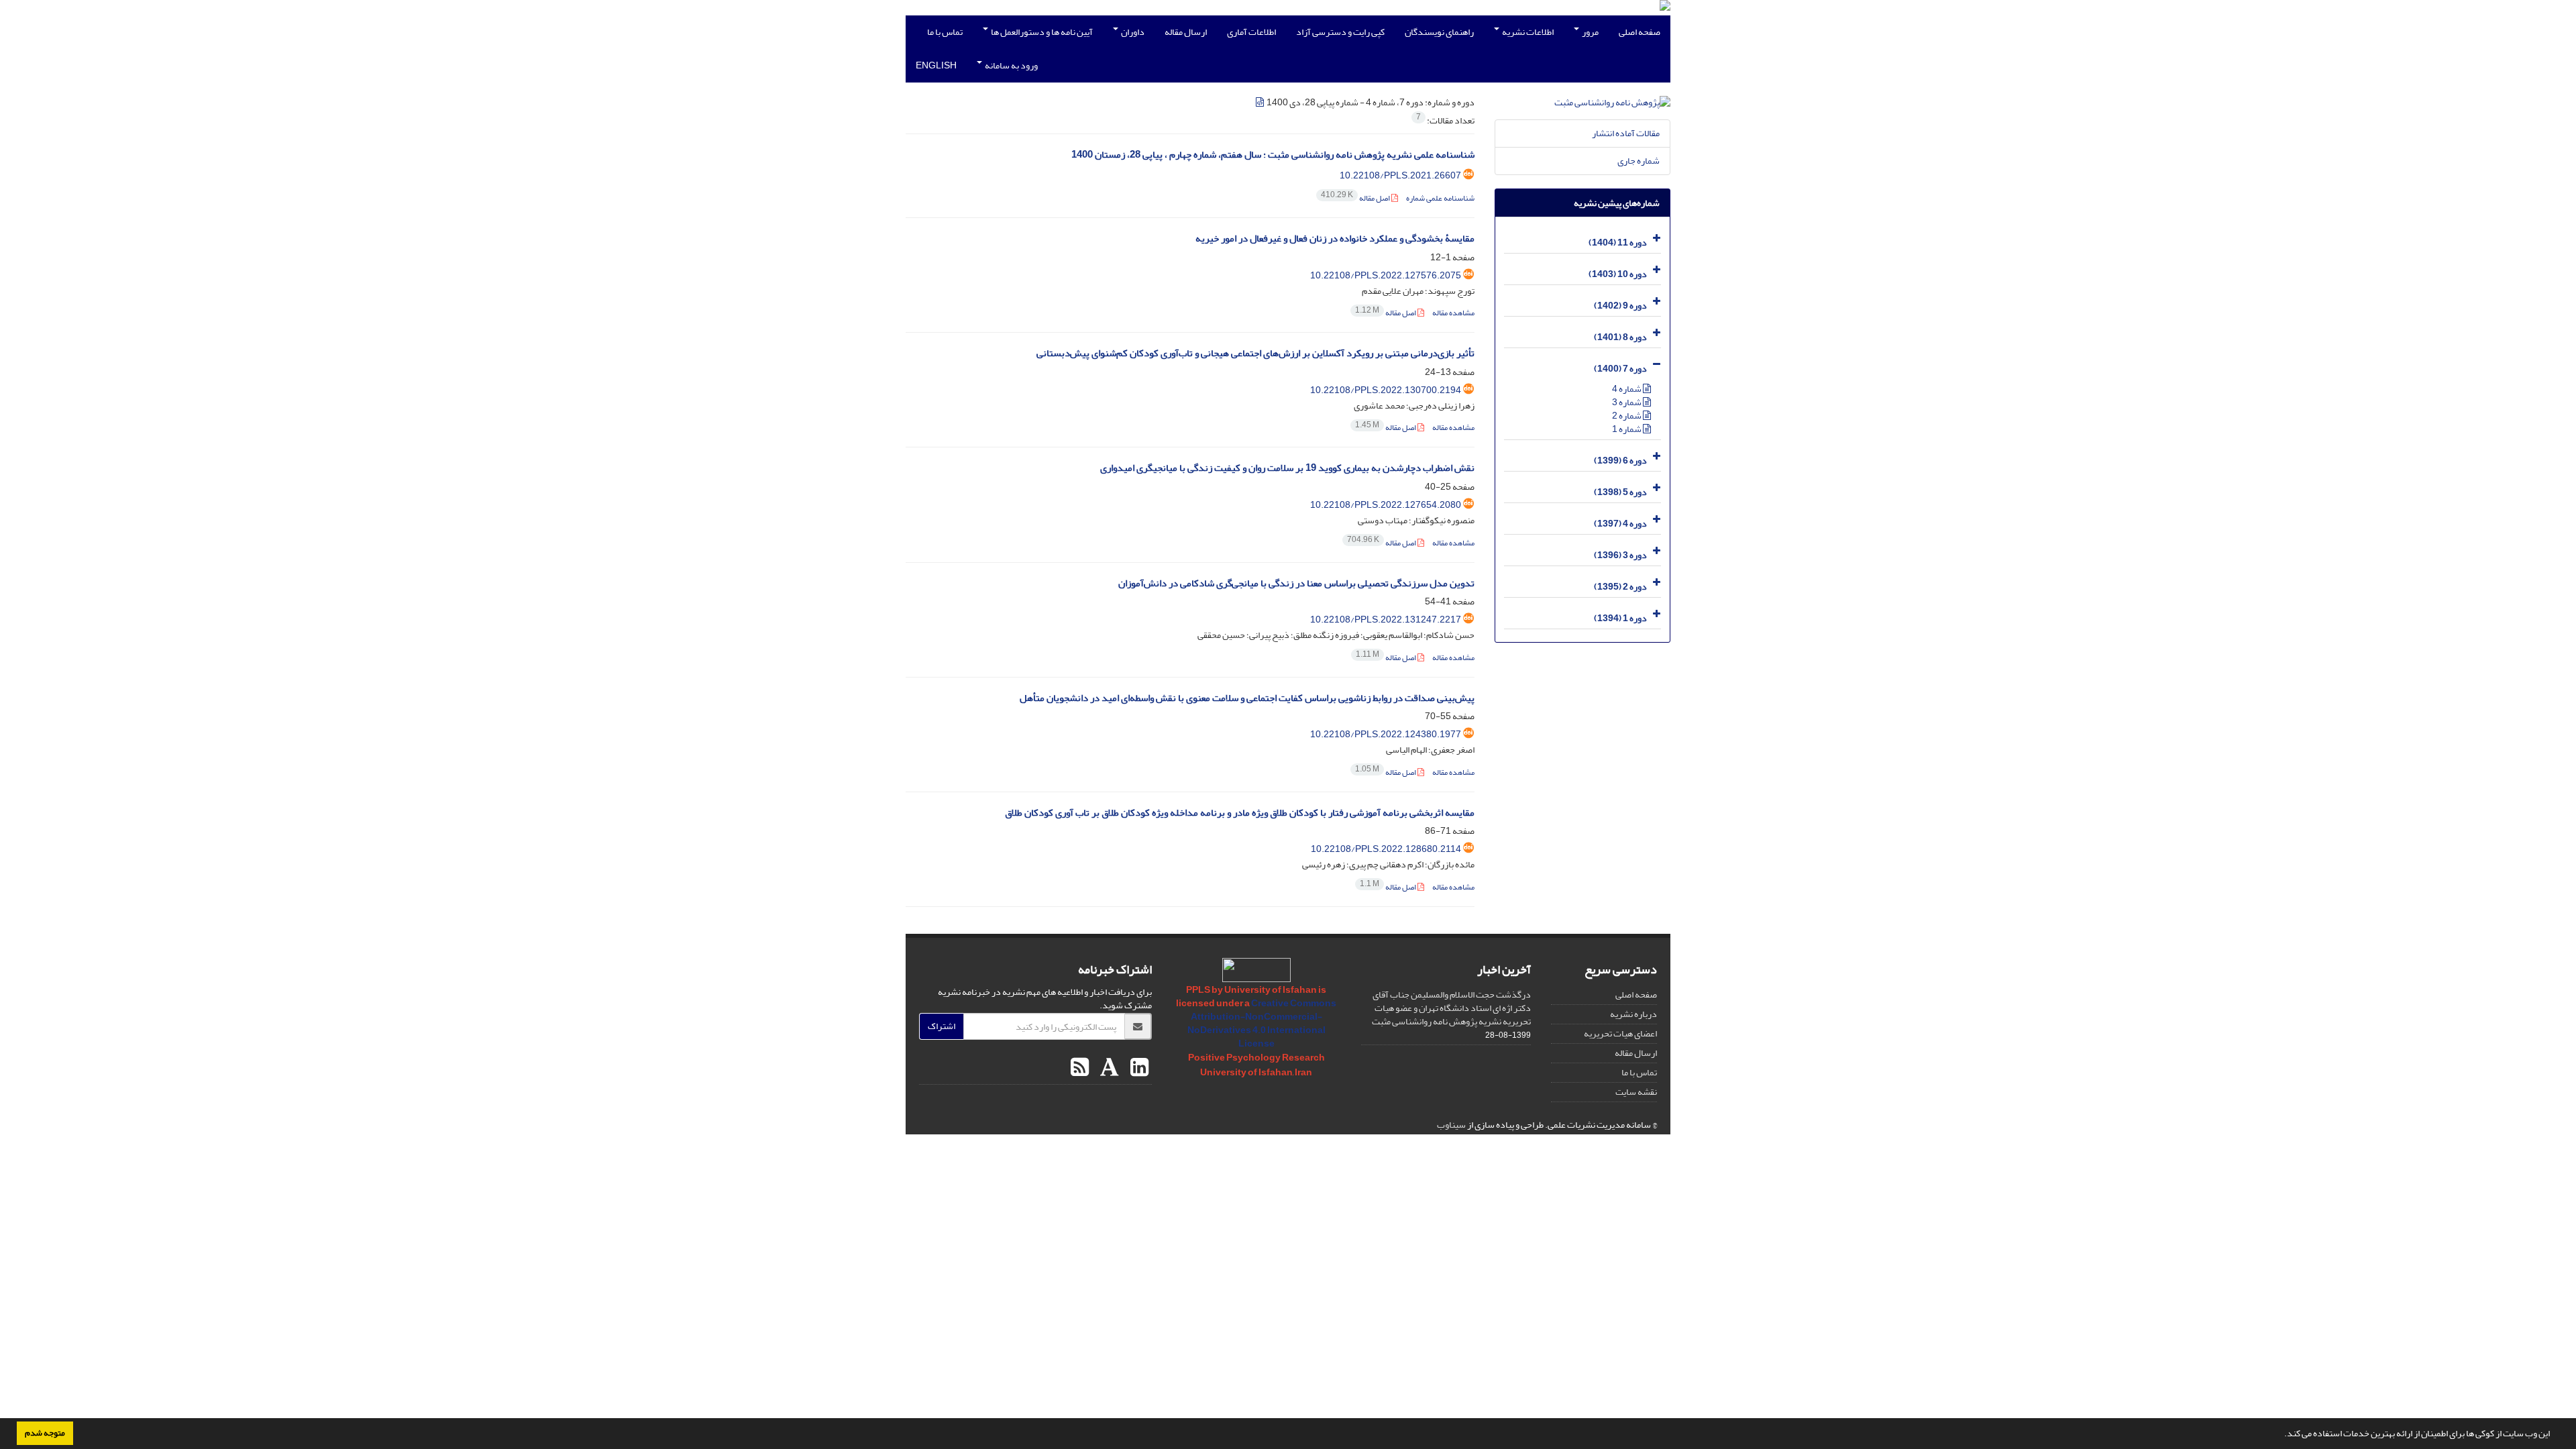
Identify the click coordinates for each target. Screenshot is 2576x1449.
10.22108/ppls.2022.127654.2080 (1386, 505)
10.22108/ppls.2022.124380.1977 (1386, 734)
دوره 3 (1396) (1620, 555)
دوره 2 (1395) (1620, 587)
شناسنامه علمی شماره (1440, 198)
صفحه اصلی (1640, 32)
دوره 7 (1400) (1620, 369)
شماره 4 (1627, 389)
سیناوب (1451, 1125)
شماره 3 (1627, 402)
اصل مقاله (1356, 198)
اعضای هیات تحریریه (1620, 1033)
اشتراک (942, 1026)
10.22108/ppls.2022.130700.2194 (1386, 390)
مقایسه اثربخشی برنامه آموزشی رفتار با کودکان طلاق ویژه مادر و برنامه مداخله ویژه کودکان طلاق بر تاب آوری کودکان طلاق (1240, 813)
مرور (1590, 32)
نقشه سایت (1636, 1092)
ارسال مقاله (1186, 32)
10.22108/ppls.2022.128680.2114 (1386, 849)
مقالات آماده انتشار (1626, 133)
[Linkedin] (1138, 1068)
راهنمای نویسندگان (1439, 32)
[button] (2281, 1435)
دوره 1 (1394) (1620, 618)
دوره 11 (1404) (1618, 243)
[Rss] (1080, 1068)
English (936, 65)
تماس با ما (945, 32)
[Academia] (1108, 1068)
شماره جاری (1639, 161)
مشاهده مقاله (1453, 313)
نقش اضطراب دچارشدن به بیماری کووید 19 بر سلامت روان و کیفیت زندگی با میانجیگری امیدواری (1287, 468)
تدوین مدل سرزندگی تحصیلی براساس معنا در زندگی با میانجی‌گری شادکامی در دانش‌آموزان (1296, 583)
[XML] (1260, 102)
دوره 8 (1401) (1620, 337)
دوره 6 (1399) (1620, 461)
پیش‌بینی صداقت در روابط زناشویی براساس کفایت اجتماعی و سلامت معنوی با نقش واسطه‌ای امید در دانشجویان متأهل (1247, 698)
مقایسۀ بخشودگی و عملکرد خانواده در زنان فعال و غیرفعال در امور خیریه (1335, 238)
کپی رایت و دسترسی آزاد (1340, 32)
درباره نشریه (1633, 1014)
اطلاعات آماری (1251, 32)
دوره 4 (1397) (1620, 524)
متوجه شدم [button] (45, 1433)
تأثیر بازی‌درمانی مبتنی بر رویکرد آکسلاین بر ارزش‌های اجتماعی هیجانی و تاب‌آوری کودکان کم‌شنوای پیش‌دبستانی (1255, 353)
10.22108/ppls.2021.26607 (1400, 175)
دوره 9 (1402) (1620, 306)
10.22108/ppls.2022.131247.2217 (1386, 620)
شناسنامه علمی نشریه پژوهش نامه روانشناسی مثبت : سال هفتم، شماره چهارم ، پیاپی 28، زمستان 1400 (1273, 155)
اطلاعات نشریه (1527, 32)
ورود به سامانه (1011, 65)
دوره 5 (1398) (1620, 492)
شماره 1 (1627, 429)
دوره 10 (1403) (1618, 274)
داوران (1132, 32)
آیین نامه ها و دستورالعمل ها (1041, 32)
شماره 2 (1627, 416)
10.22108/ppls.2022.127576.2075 (1386, 275)
